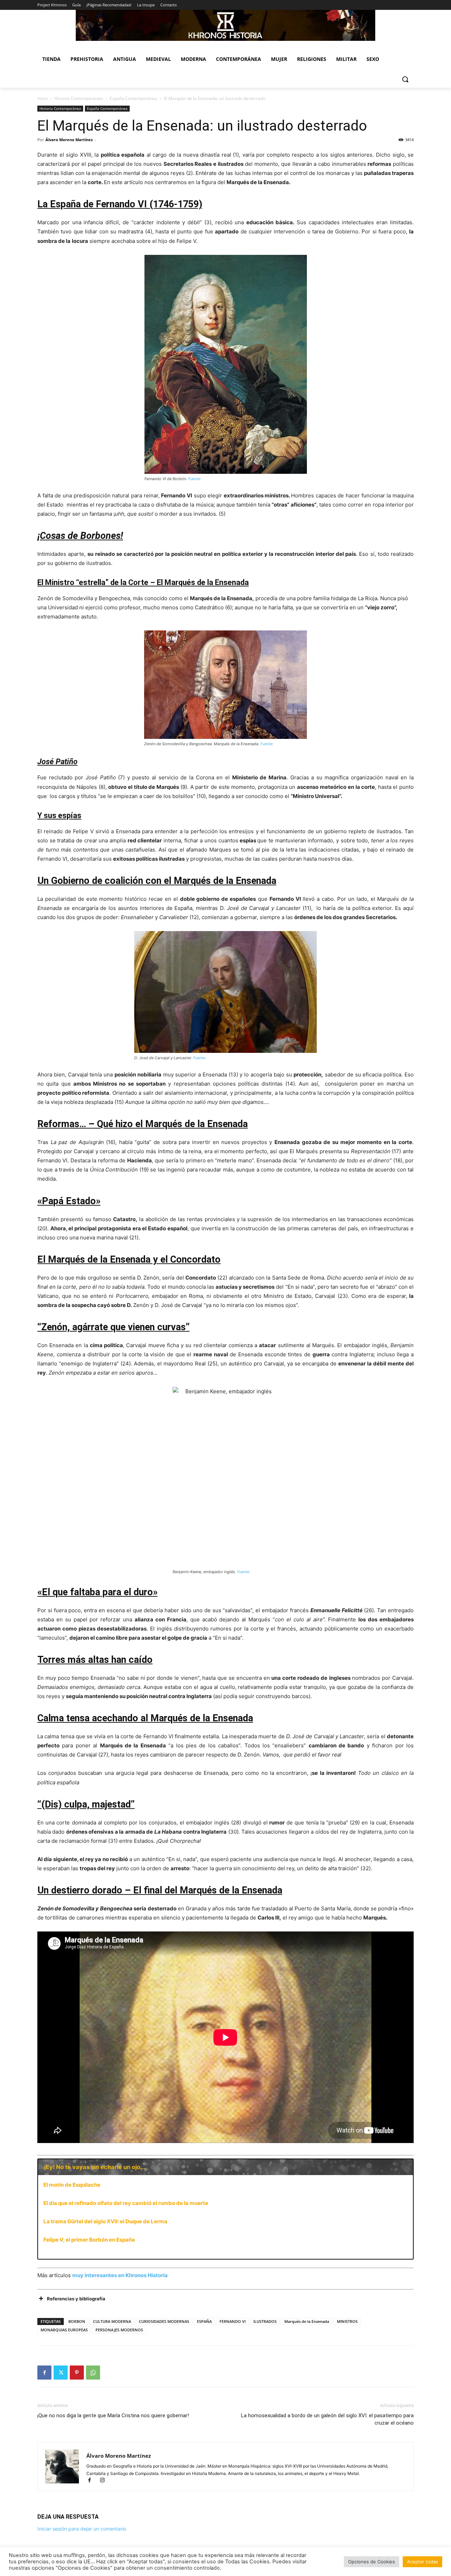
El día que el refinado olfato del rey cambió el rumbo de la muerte (126, 2203)
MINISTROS (347, 2321)
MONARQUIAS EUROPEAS (64, 2330)
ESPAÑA (204, 2321)
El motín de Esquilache (72, 2185)
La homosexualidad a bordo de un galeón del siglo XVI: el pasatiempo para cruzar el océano (327, 2419)
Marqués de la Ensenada (307, 2321)
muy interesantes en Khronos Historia (120, 2275)
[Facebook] (44, 2373)
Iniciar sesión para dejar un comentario (82, 2529)
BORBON (77, 2321)
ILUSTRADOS (265, 2321)
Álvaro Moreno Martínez (69, 140)
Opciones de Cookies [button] (372, 2562)
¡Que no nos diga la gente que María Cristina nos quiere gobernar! (113, 2415)
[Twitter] (61, 2373)
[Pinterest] (77, 2373)
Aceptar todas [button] (422, 2562)
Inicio (42, 98)
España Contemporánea (133, 98)
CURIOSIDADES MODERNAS (164, 2321)
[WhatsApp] (93, 2373)
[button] (405, 79)
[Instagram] (105, 2481)
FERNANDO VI (233, 2321)
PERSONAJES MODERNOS (119, 2330)
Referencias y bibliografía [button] (76, 2299)
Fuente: (195, 479)
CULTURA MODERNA (112, 2321)
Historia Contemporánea (79, 98)
